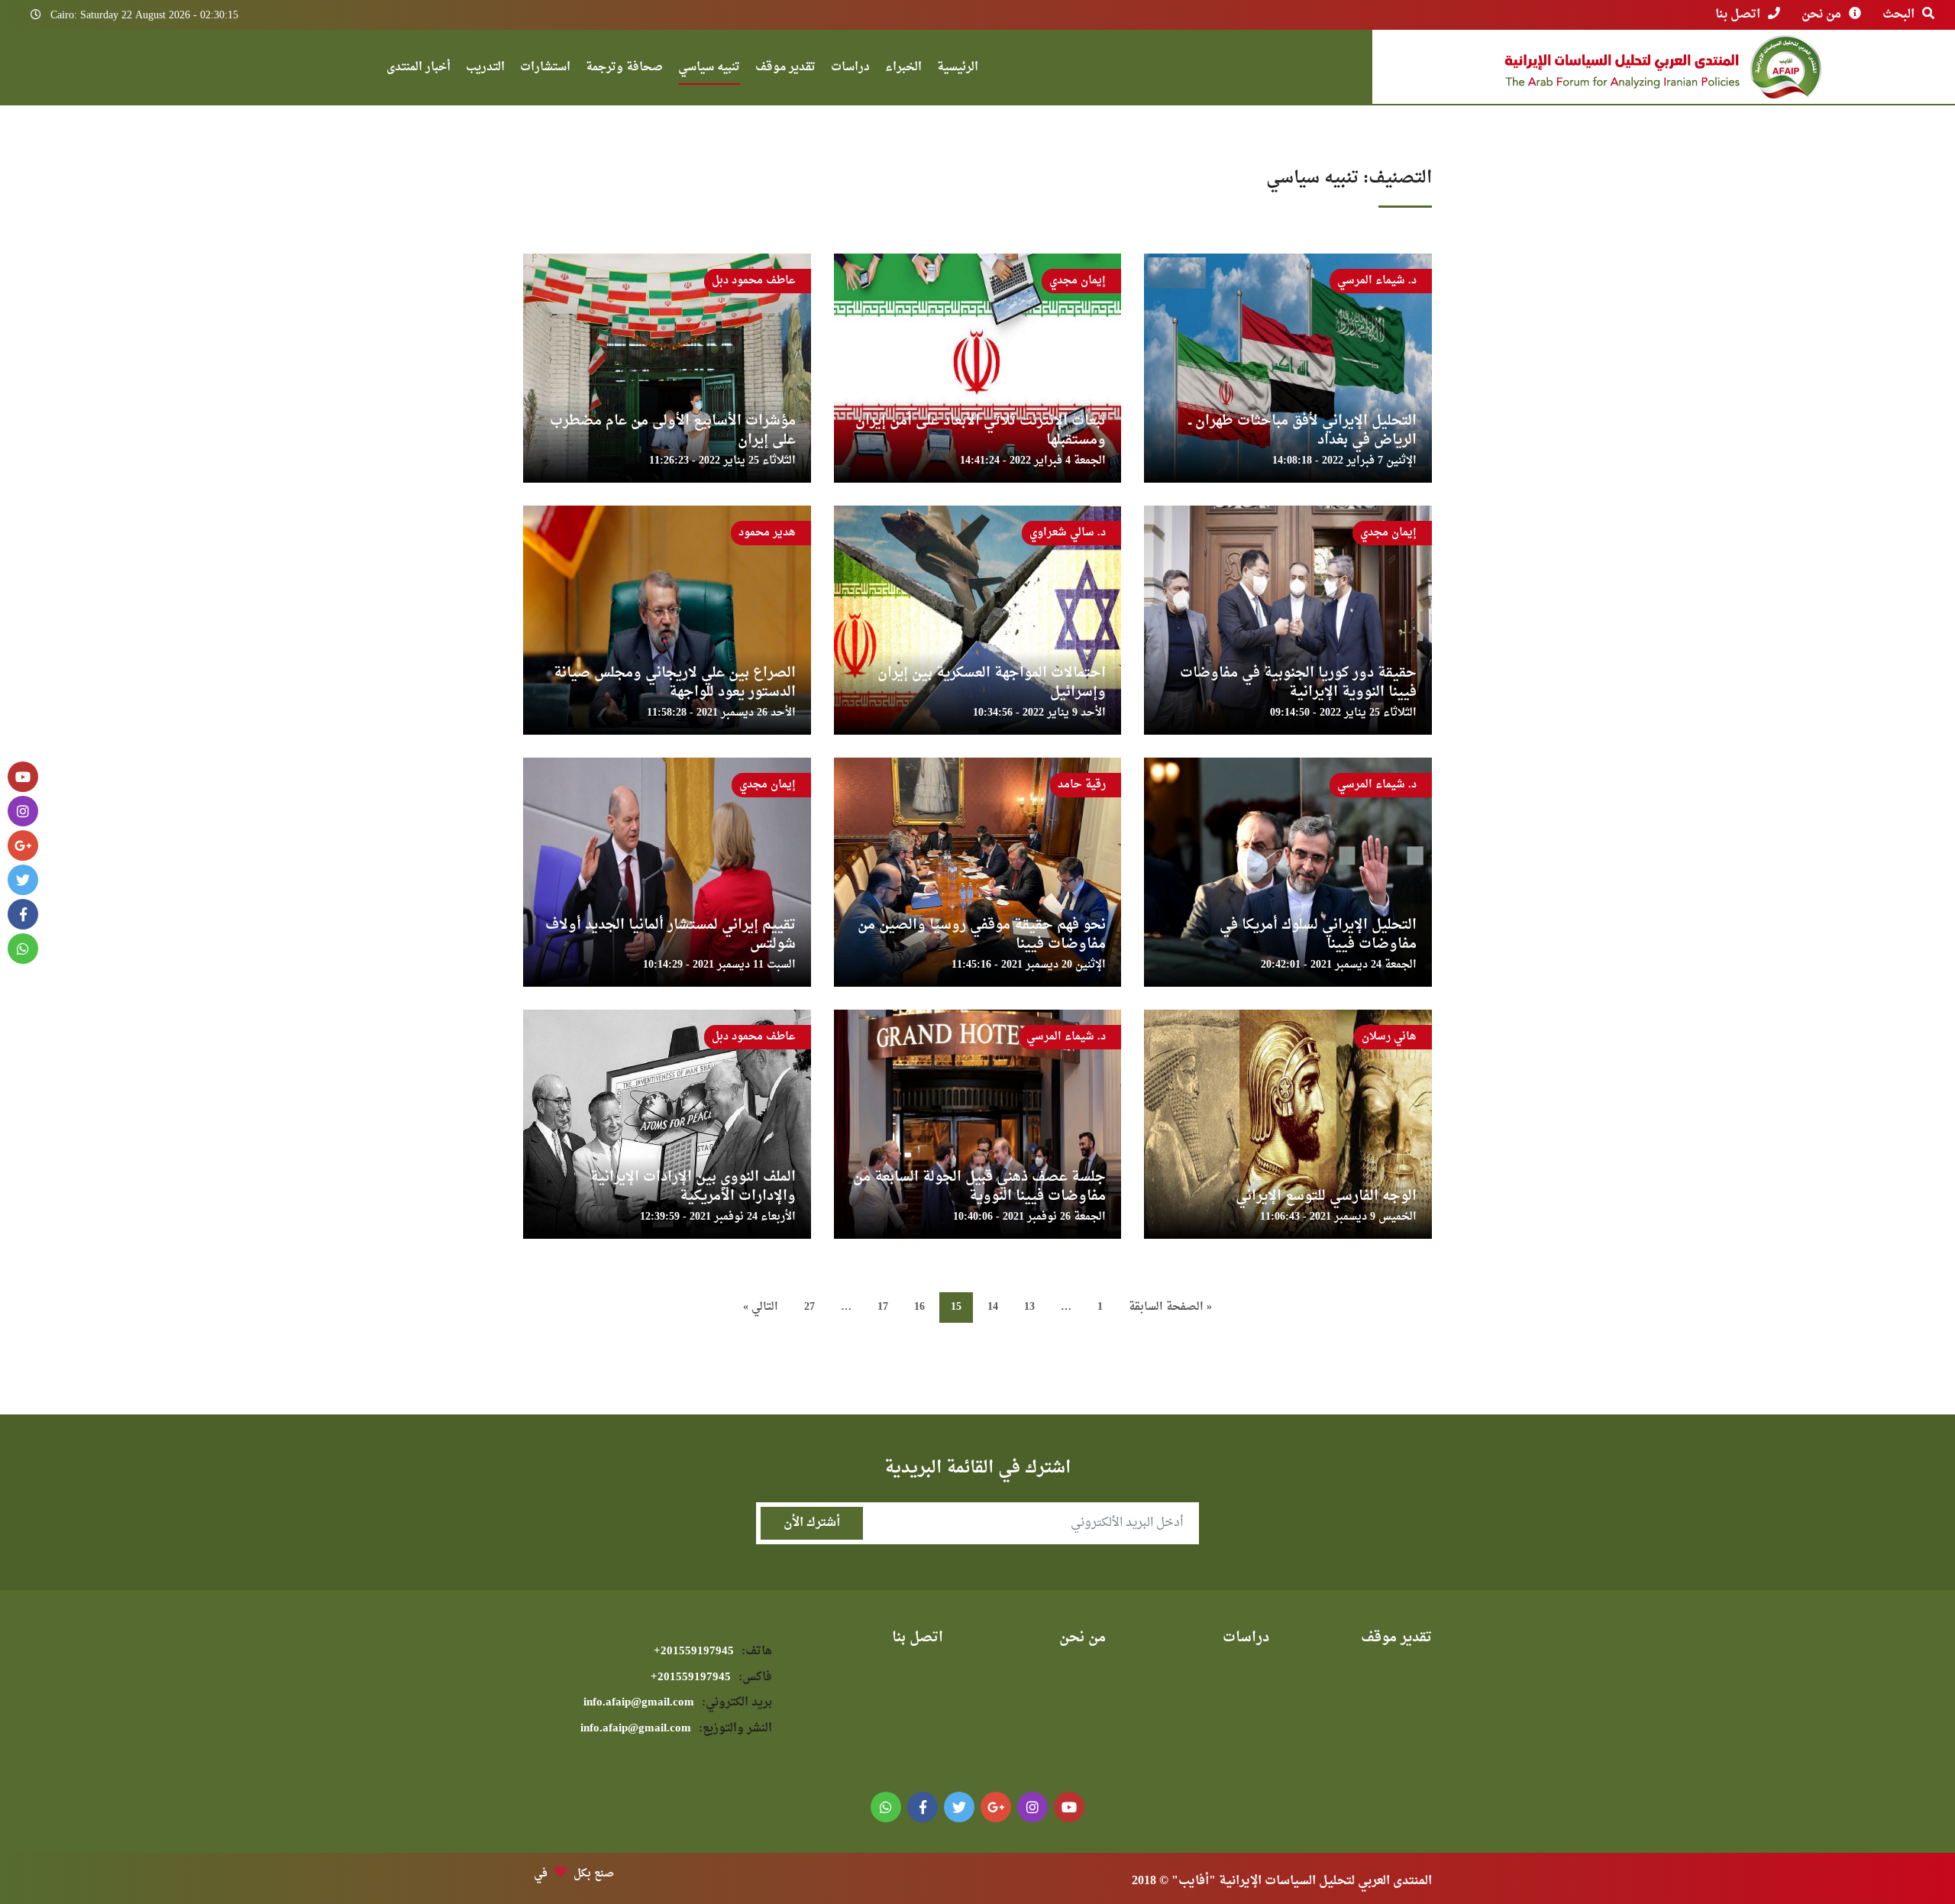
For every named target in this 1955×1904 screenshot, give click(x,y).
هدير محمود (767, 533)
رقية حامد (1082, 785)
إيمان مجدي (1078, 281)
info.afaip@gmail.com (678, 1703)
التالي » (761, 1307)
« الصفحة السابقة (1170, 1307)
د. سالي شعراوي (1068, 533)
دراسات (850, 69)
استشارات (545, 69)
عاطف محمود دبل (754, 281)
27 (809, 1307)
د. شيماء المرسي (1377, 281)
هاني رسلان (1389, 1037)
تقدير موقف (785, 69)
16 (919, 1307)
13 (1029, 1307)
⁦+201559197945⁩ (713, 1652)
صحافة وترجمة (624, 69)
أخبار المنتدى (418, 69)
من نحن (1821, 15)
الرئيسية (958, 69)
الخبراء (903, 69)
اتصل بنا (1738, 15)
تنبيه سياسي (709, 69)
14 (993, 1307)
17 (883, 1307)
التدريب (485, 69)
